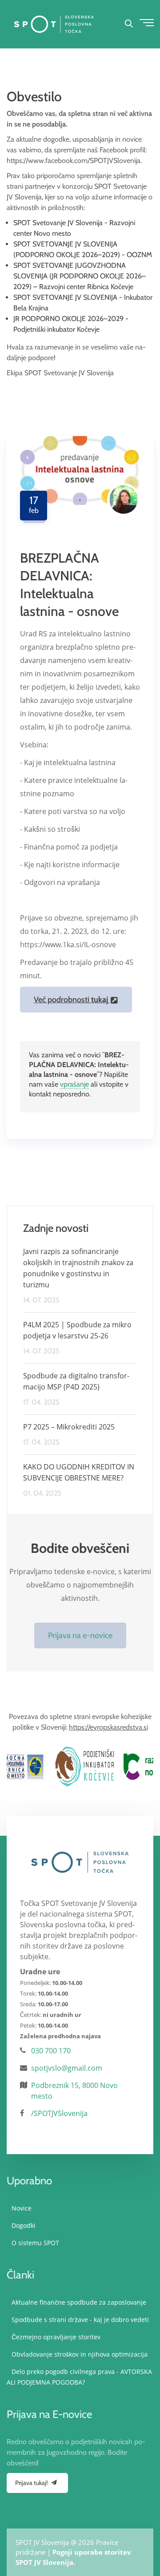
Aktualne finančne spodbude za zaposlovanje (79, 2302)
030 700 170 (51, 2051)
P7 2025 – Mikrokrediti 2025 (69, 1427)
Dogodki (24, 2225)
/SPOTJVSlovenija (59, 2113)
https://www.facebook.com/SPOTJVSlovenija (74, 161)
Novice (22, 2208)
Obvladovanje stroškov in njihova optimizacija (80, 2354)
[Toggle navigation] (145, 21)
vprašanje (74, 1084)
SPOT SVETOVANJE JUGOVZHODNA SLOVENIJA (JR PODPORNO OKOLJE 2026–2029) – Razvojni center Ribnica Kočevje (80, 276)
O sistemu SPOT (35, 2243)
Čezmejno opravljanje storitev (56, 2337)
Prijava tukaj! (32, 2483)
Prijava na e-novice (80, 1635)
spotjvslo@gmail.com (67, 2068)
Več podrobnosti (71, 1000)
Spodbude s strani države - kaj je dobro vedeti (80, 2320)
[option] (43, 1766)
